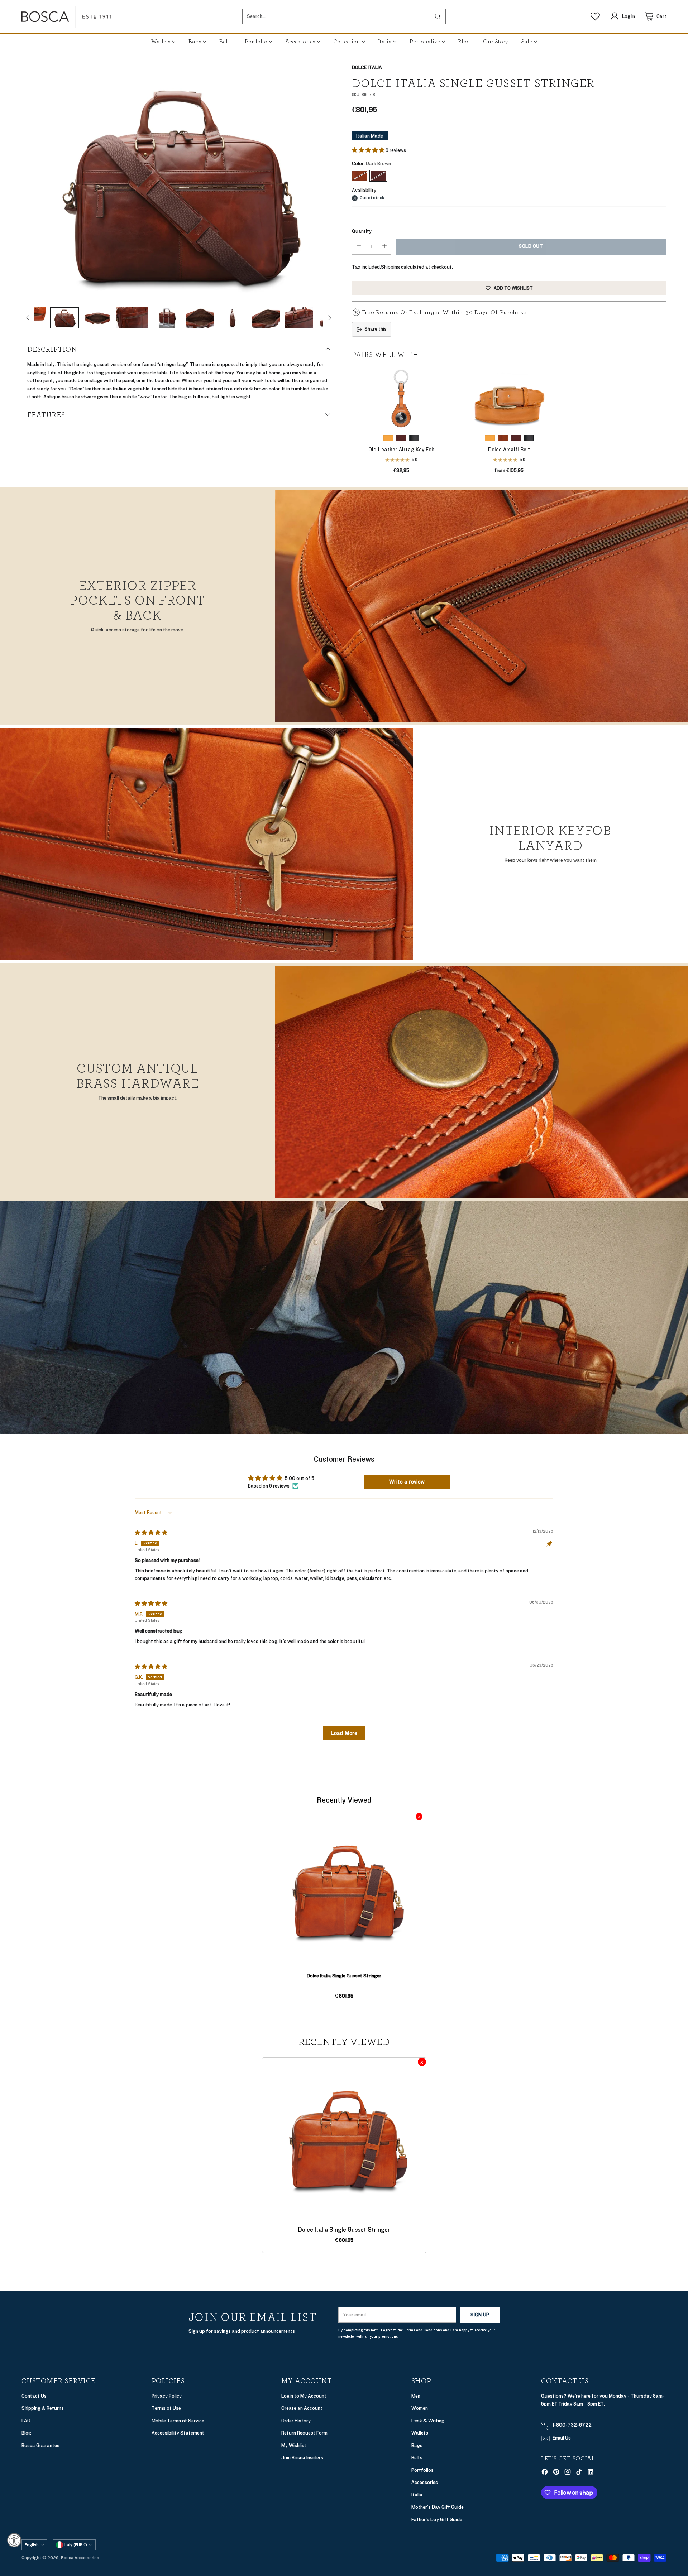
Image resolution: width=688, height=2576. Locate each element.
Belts (417, 2458)
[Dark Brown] (179, 182)
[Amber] (360, 176)
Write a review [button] (407, 1482)
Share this (376, 329)
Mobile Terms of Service (178, 2421)
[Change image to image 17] (97, 318)
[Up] (28, 318)
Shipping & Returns (43, 2408)
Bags (417, 2445)
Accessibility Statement (178, 2433)
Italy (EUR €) (76, 2545)
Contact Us (34, 2396)
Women (420, 2408)
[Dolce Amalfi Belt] (509, 398)
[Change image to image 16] (64, 318)
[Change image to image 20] (200, 318)
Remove (419, 1816)
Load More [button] (344, 1733)
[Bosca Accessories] (66, 17)
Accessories (425, 2482)
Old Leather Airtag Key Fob (401, 450)
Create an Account (302, 2408)
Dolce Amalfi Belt (509, 450)
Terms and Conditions (423, 2330)
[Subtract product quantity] (359, 247)
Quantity (362, 231)
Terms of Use (166, 2408)
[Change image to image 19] (167, 318)
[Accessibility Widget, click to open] (14, 2540)
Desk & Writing (428, 2421)
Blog (26, 2433)
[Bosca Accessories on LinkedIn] (591, 2473)
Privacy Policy (167, 2396)
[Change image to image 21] (233, 318)
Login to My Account (304, 2396)
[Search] (438, 16)
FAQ (26, 2421)
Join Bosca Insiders (302, 2458)
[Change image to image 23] (299, 318)
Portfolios (422, 2470)
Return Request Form (304, 2433)
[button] (369, 150)
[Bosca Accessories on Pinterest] (556, 2473)
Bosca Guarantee (40, 2445)
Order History (296, 2421)
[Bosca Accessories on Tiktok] (579, 2473)
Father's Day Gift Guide (437, 2520)
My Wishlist (294, 2445)
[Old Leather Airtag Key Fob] (402, 398)
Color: (371, 164)
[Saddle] (388, 438)
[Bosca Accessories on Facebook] (545, 2473)
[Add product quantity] (384, 247)
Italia (417, 2495)
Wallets (420, 2433)
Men (416, 2396)
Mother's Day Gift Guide (438, 2507)
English (32, 2545)
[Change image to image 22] (266, 318)
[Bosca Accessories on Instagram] (568, 2473)
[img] (151, 1533)
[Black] (414, 438)
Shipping (390, 267)
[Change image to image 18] (132, 318)
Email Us (562, 2438)
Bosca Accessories (80, 2558)
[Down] (330, 318)
